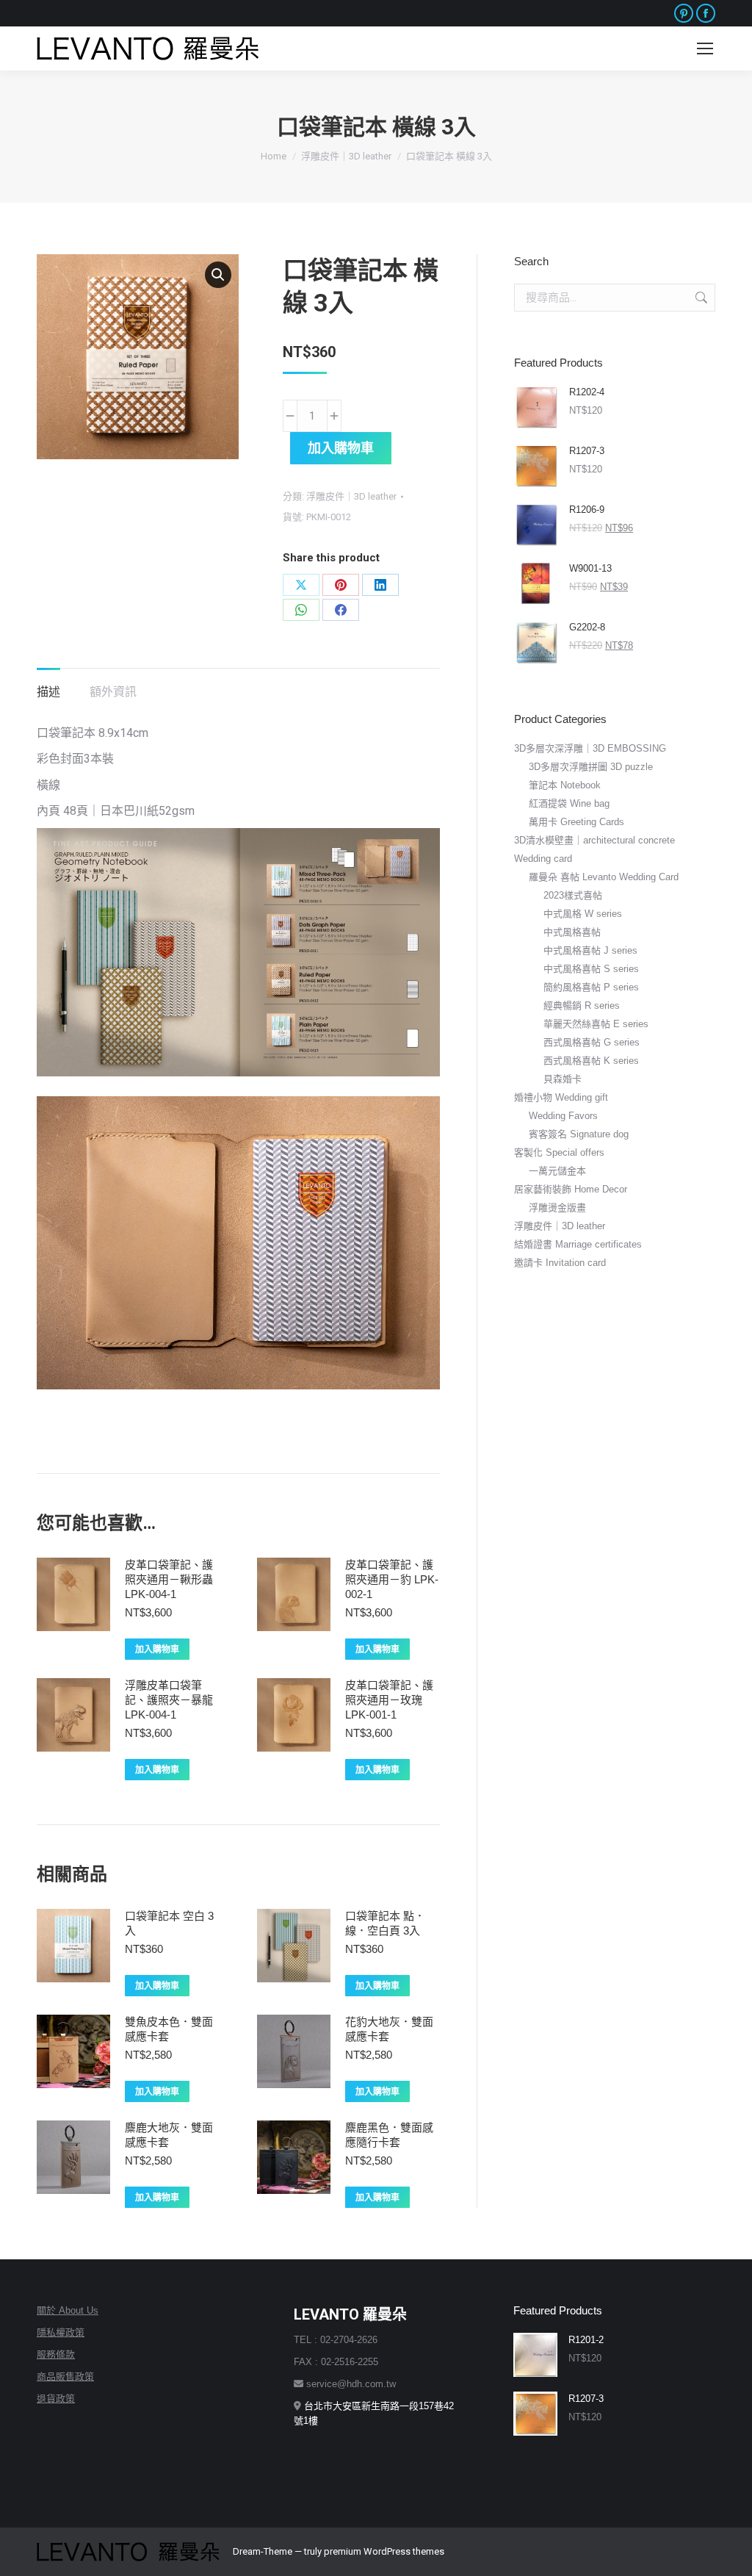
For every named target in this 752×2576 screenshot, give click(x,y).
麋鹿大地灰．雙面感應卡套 (169, 2135)
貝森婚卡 (563, 1079)
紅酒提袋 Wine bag (569, 803)
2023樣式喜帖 (573, 895)
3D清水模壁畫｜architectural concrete (594, 840)
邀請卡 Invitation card (560, 1263)
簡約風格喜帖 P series (591, 987)
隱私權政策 (61, 2332)
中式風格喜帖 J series (590, 950)
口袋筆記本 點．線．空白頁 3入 (385, 1923)
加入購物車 (341, 448)
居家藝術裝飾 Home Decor (571, 1189)
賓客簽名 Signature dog (579, 1134)
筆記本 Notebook (565, 785)
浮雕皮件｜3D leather (351, 496)
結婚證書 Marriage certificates (578, 1244)
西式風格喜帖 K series (591, 1061)
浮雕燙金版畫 (557, 1208)
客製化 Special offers (559, 1152)
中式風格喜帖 (572, 932)
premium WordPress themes (384, 2551)
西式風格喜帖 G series (592, 1042)
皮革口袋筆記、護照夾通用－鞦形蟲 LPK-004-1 (169, 1579)
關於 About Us (68, 2310)
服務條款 (56, 2354)
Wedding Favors (563, 1116)
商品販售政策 (65, 2377)
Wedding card (543, 859)
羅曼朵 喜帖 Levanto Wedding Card (604, 877)
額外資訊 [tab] (113, 692)
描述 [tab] (48, 692)
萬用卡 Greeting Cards (576, 822)
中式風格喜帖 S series (591, 969)
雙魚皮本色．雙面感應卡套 (169, 2029)
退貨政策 (56, 2399)
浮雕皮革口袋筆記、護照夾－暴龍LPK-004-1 (169, 1700)
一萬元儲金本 (557, 1171)
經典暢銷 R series (582, 1005)
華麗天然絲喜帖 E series (596, 1024)
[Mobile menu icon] (705, 48)
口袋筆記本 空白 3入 (169, 1923)
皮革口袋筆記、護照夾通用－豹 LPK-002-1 (392, 1579)
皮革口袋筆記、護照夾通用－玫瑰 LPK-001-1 (389, 1700)
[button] (218, 275)
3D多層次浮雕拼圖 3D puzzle (591, 767)
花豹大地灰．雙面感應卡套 (389, 2029)
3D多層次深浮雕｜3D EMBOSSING (590, 748)
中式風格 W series (583, 914)
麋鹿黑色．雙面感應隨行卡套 (389, 2135)
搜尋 (700, 298)
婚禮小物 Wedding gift (561, 1097)
